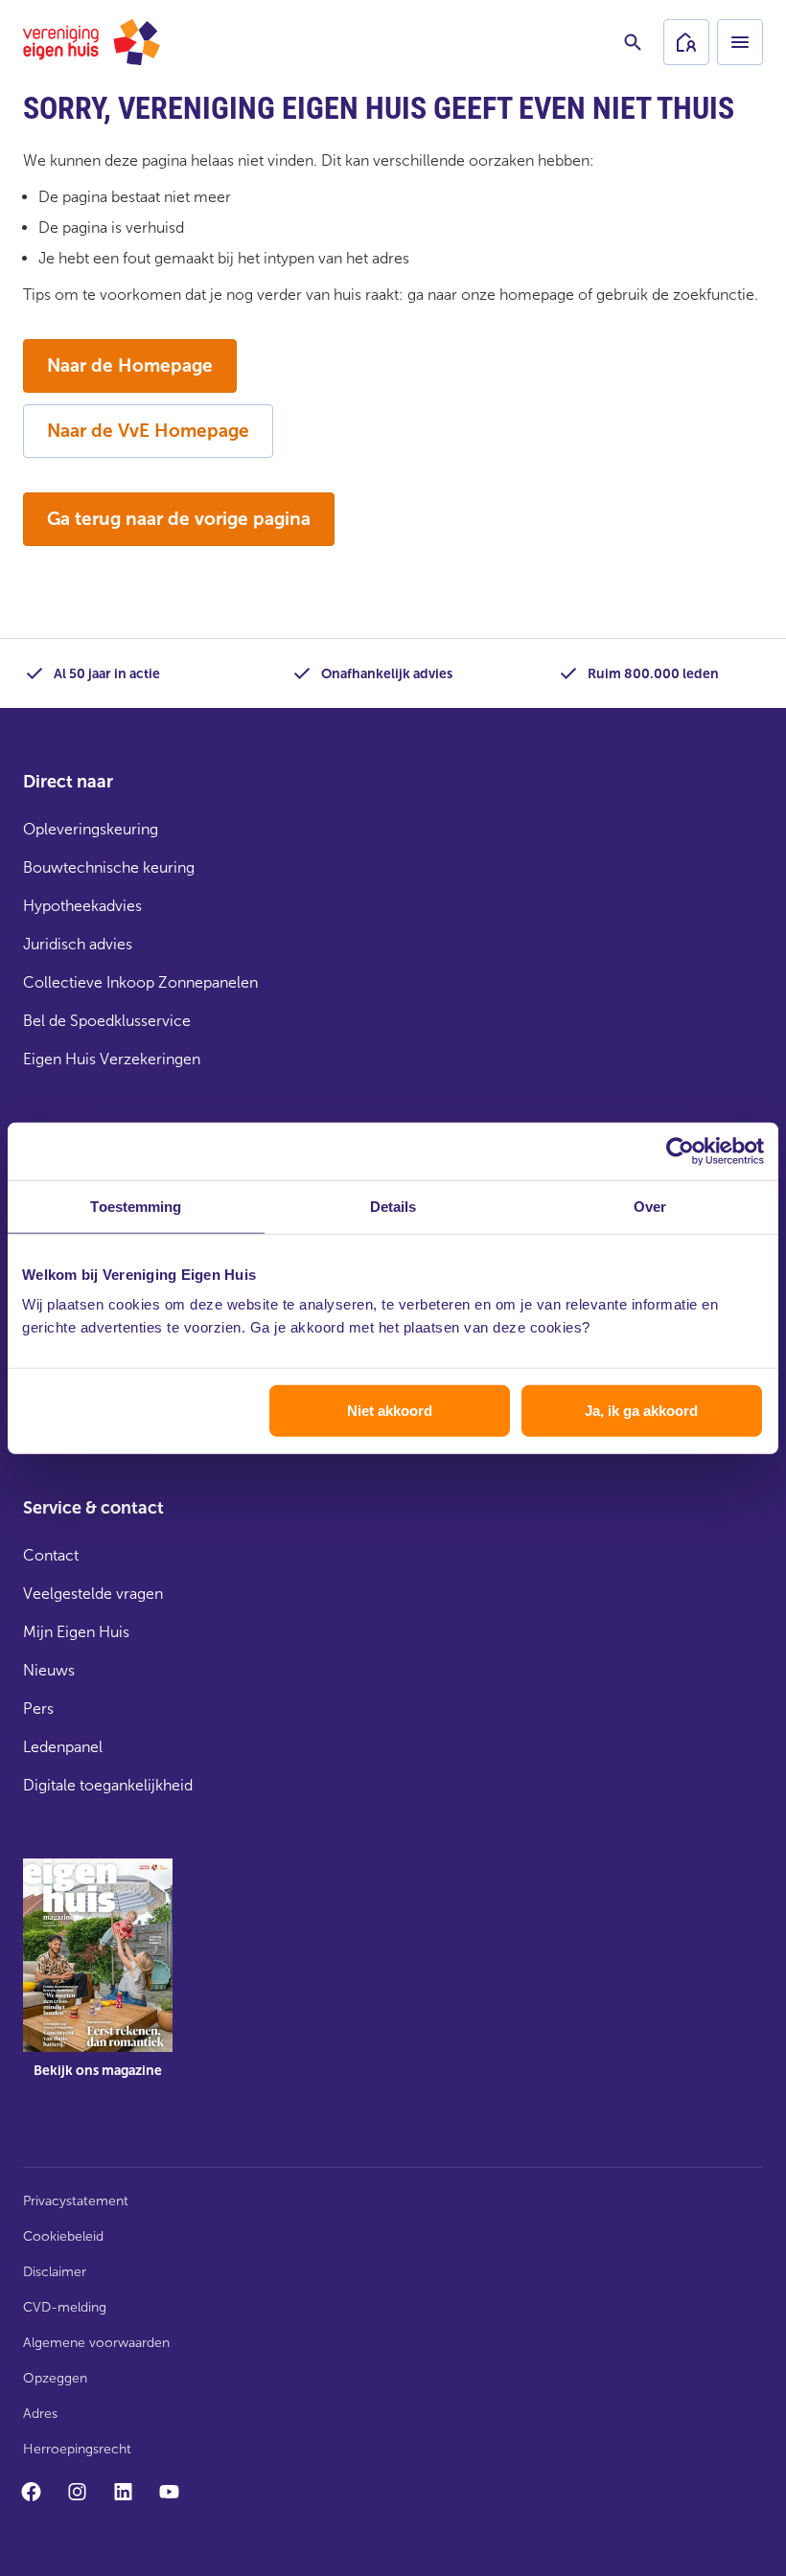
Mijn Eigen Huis (76, 1632)
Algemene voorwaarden (96, 2343)
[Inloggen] (686, 42)
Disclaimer (55, 2272)
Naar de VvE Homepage (148, 431)
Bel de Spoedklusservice (107, 1021)
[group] (98, 1982)
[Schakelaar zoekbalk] (633, 42)
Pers (38, 1709)
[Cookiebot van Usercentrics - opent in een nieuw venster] (680, 1151)
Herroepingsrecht (77, 2449)
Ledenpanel (63, 1747)
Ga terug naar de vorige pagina (179, 519)
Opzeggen (55, 2378)
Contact (51, 1555)
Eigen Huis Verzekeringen (112, 1059)
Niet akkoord (390, 1411)
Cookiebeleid (63, 2236)
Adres (40, 2414)
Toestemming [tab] (136, 1206)
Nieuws (49, 1670)
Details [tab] (393, 1206)
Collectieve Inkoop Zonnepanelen (140, 982)
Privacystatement (76, 2201)
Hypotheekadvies (82, 906)
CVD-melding (65, 2307)
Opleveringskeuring (91, 829)
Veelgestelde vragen (93, 1594)
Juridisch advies (78, 944)
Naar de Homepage (130, 365)
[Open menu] (740, 42)
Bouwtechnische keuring (109, 867)
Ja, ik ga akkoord (641, 1411)
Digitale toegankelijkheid (108, 1785)
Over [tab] (650, 1206)
